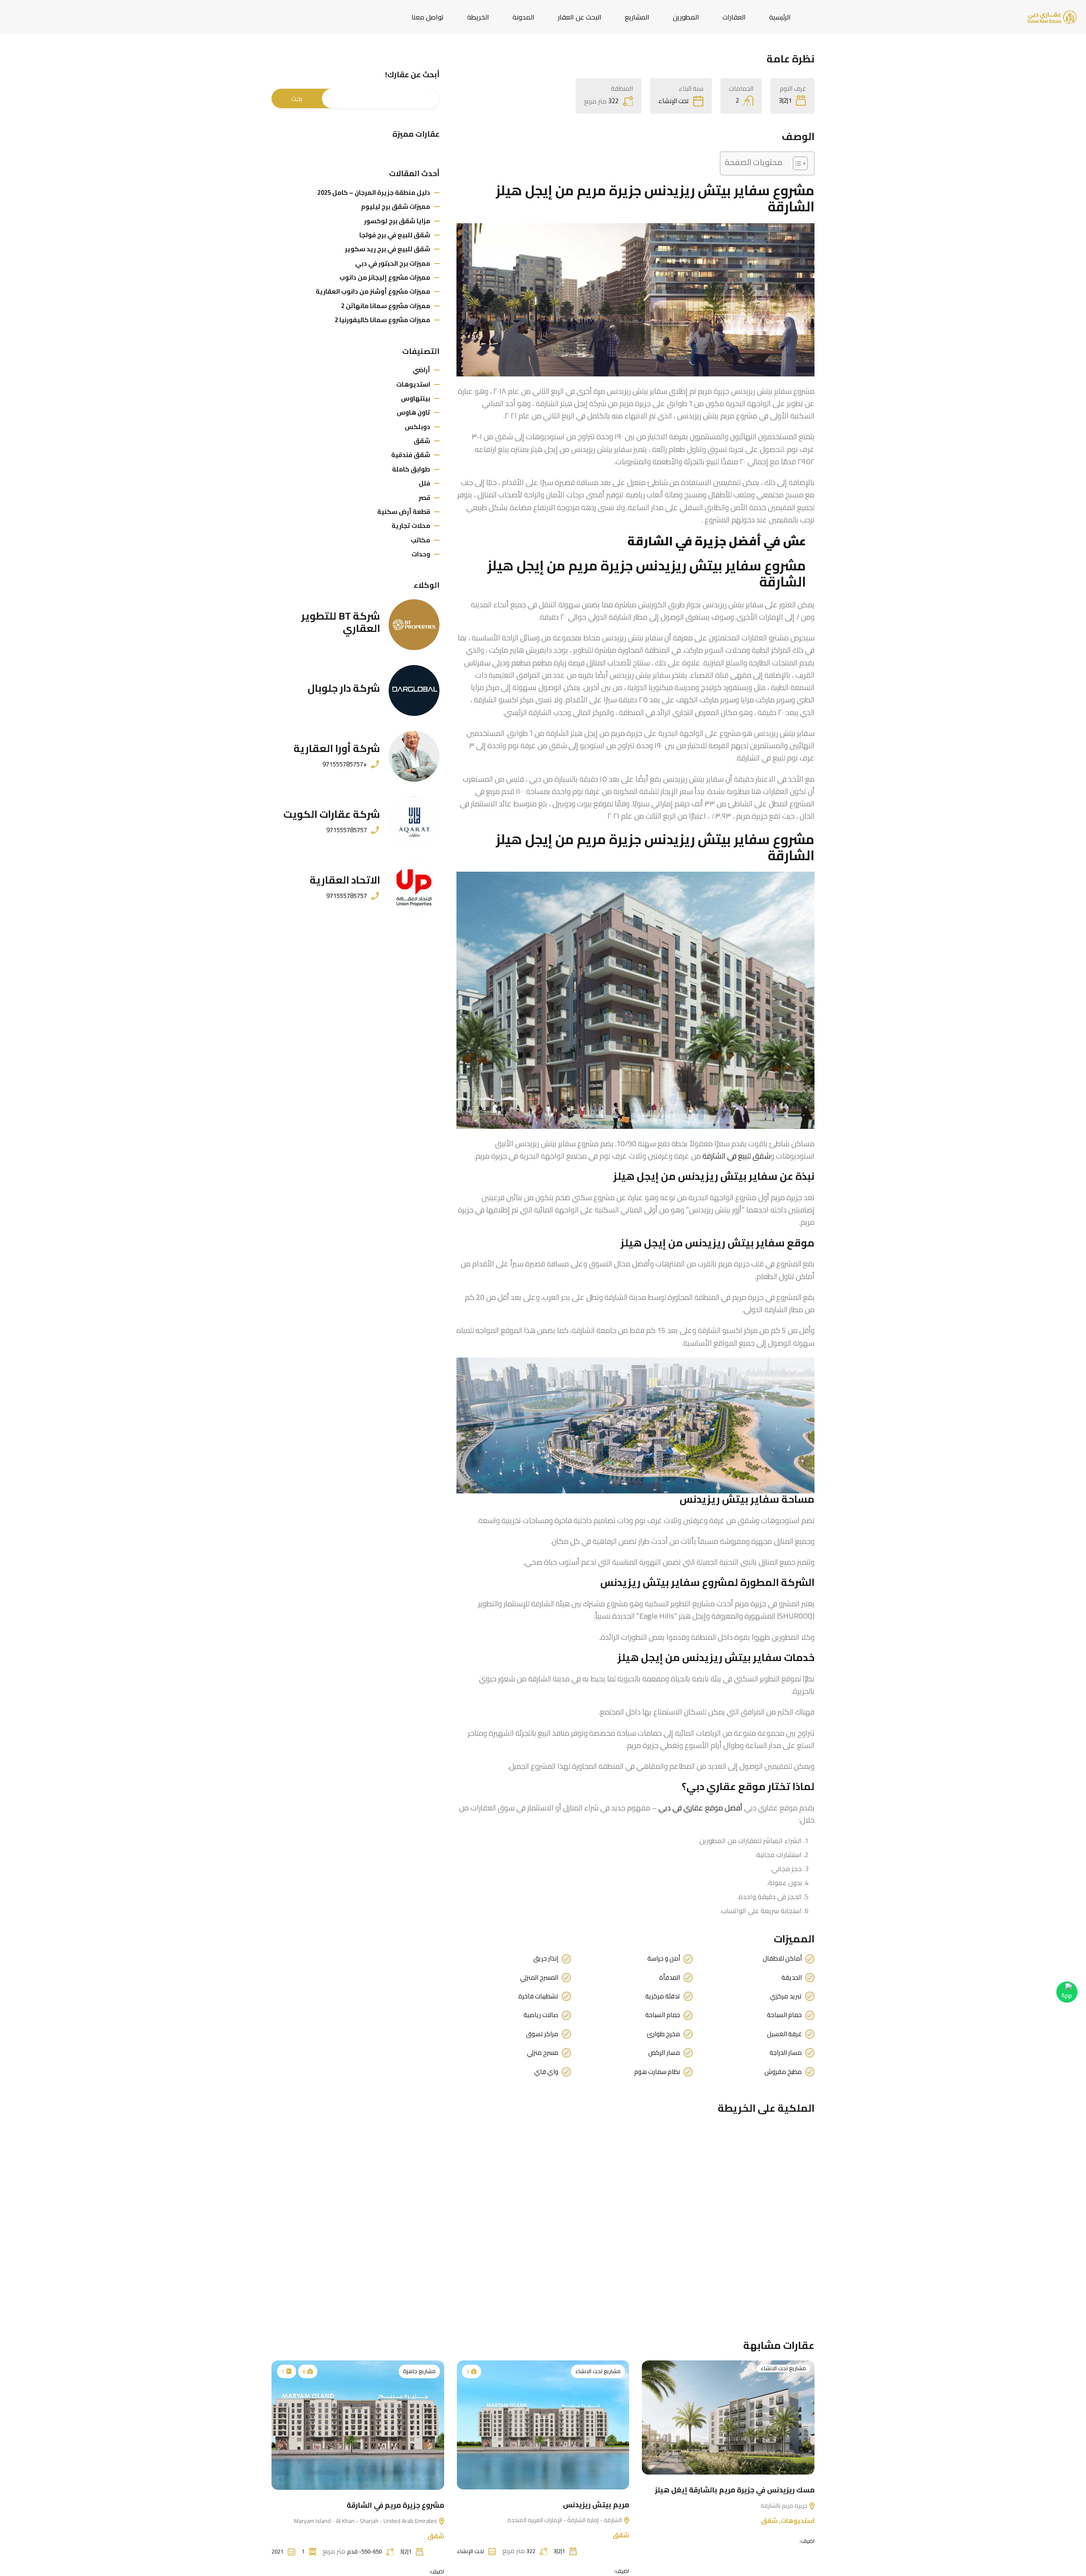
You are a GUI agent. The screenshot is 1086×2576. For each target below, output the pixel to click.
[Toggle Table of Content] (796, 163)
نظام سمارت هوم (657, 2072)
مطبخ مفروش (783, 2072)
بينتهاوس (416, 398)
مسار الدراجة (786, 2053)
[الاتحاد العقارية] (414, 888)
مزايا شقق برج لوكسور (397, 221)
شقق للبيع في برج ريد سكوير (388, 249)
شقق (422, 441)
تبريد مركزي (786, 1996)
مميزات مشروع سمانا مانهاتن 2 (386, 306)
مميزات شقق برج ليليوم (396, 206)
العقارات (734, 17)
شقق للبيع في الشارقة (736, 1156)
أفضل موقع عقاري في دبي (700, 1808)
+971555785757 (345, 764)
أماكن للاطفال (782, 1959)
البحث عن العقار (580, 17)
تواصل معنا (428, 17)
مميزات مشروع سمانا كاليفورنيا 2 (382, 320)
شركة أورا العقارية (337, 748)
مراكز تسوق (542, 2034)
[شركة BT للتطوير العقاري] (414, 625)
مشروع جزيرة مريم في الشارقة (395, 2505)
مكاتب (420, 540)
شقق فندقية (411, 455)
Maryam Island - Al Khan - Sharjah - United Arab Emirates (366, 2520)
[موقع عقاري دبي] (1052, 16)
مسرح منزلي (543, 2053)
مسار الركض (664, 2053)
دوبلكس (417, 427)
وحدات (421, 554)
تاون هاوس (413, 412)
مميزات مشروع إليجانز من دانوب (385, 277)
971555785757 (347, 830)
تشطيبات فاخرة (538, 1996)
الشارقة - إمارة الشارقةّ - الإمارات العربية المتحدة (565, 2520)
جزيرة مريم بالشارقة (785, 2505)
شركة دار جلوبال (344, 688)
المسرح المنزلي (539, 1978)
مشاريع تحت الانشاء (783, 2368)
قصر (424, 498)
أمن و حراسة (664, 1959)
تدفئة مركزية (663, 1996)
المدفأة (670, 1978)
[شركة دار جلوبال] (414, 690)
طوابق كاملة (411, 469)
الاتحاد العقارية (345, 880)
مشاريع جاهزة (419, 2371)
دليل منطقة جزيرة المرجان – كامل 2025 (374, 192)
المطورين (686, 17)
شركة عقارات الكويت (332, 814)
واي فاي (546, 2072)
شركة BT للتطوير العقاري (341, 622)
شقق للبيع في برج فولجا (395, 235)
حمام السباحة (784, 2015)
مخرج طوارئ (663, 2034)
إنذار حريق (546, 1959)
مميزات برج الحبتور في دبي (393, 263)
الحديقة (792, 1978)
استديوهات (413, 384)
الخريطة (478, 17)
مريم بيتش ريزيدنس (596, 2504)
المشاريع (637, 17)
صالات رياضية (541, 2015)
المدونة (523, 17)
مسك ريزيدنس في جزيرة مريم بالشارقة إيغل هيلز (735, 2490)
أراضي (421, 370)
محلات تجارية (411, 526)
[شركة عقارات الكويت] (414, 822)
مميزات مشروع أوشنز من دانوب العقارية (373, 291)
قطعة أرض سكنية (404, 512)
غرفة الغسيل (784, 2034)
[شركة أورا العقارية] (414, 756)
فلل (424, 483)
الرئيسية (780, 17)
